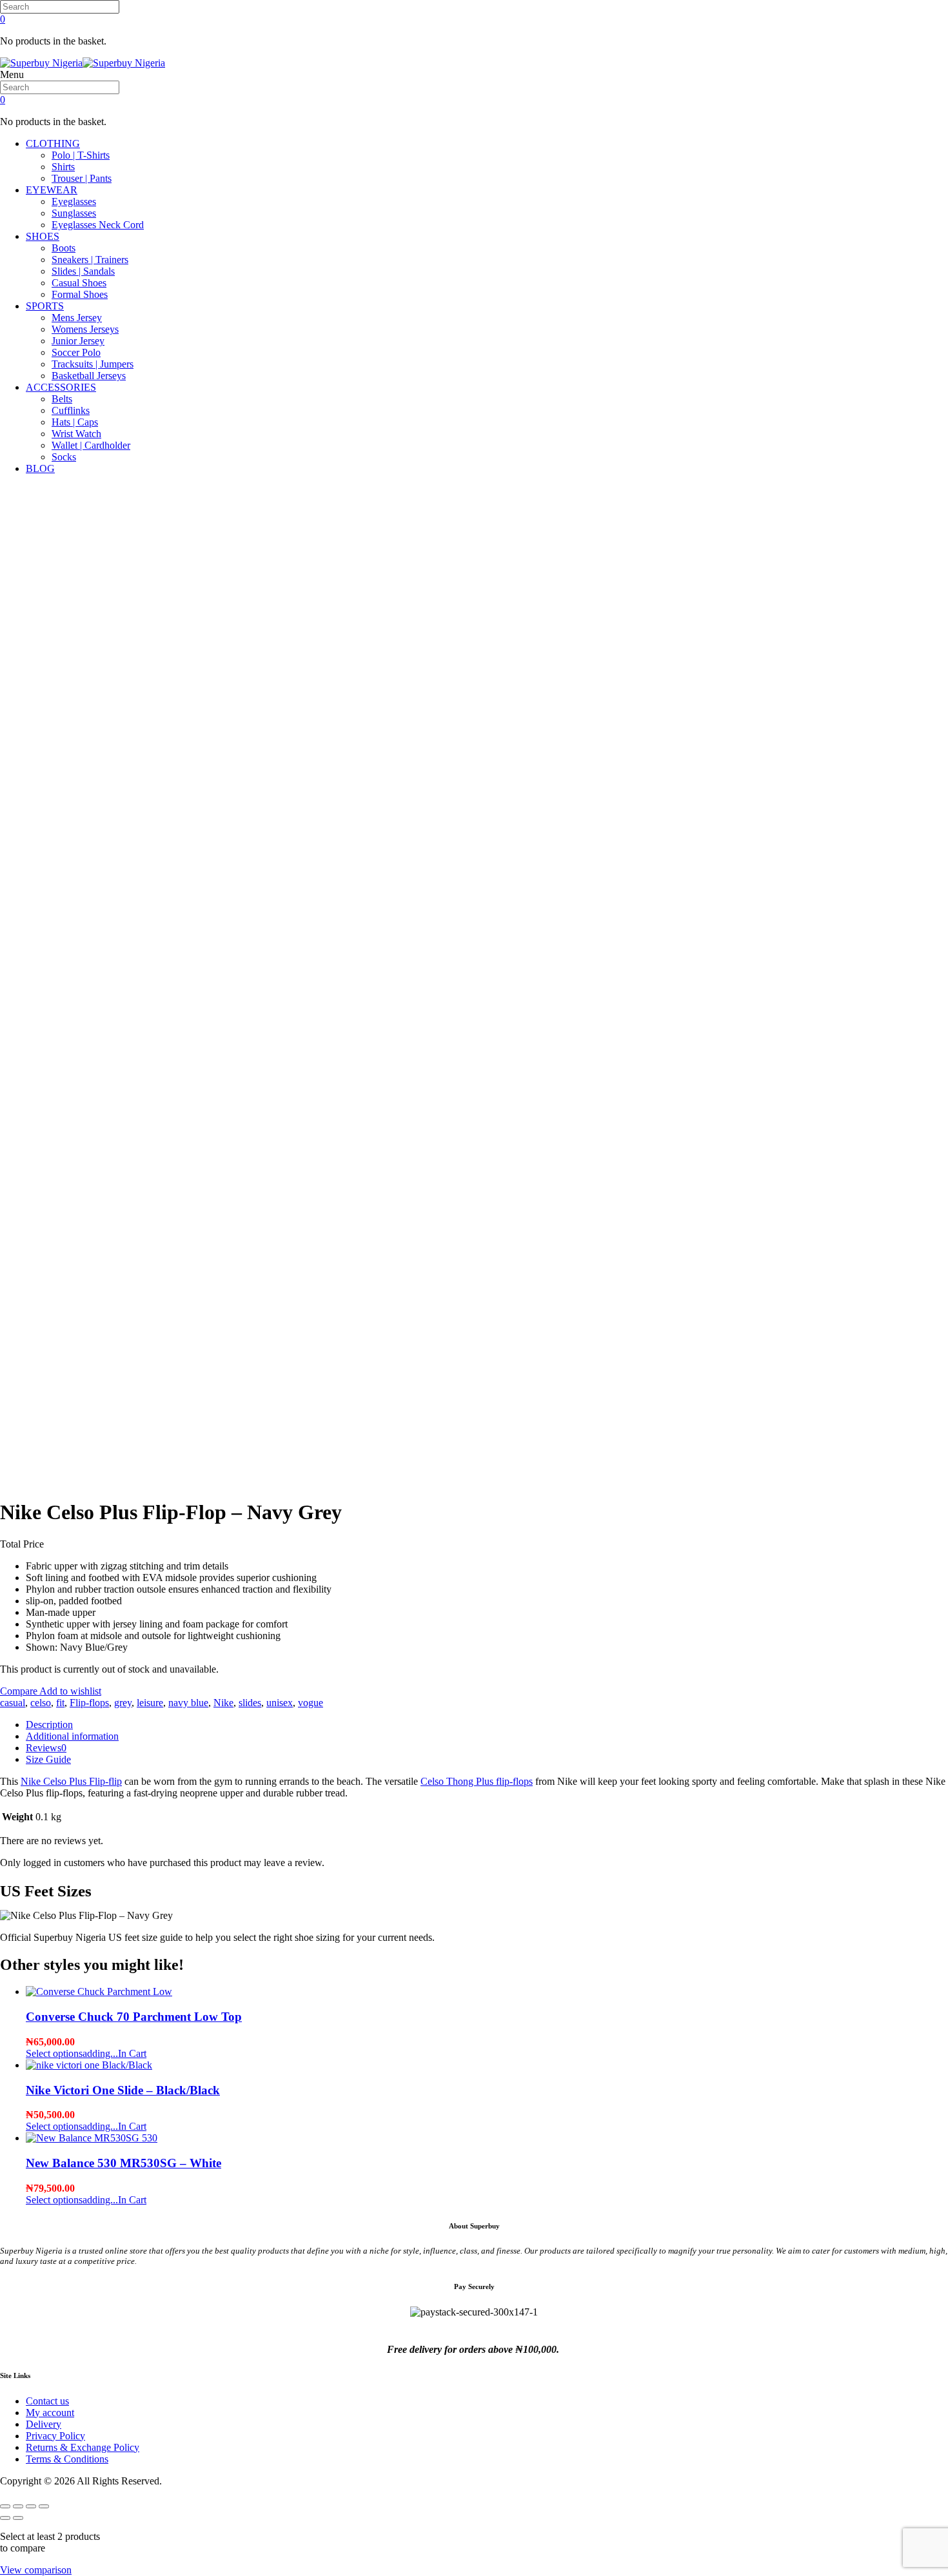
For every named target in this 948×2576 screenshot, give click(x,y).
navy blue (188, 1703)
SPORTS (45, 306)
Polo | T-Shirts (81, 155)
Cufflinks (71, 410)
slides (250, 1703)
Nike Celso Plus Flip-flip (71, 1781)
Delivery (44, 2424)
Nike (223, 1703)
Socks (64, 457)
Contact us (47, 2401)
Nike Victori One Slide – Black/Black (123, 2090)
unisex (280, 1703)
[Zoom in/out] (5, 2506)
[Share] (31, 2506)
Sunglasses (74, 213)
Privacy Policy (55, 2436)
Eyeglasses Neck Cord (98, 225)
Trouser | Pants (82, 178)
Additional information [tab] (72, 1736)
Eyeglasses (74, 202)
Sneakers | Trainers (90, 260)
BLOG (40, 468)
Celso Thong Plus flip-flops (477, 1781)
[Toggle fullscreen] (18, 2506)
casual (13, 1703)
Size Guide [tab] (48, 1759)
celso (41, 1703)
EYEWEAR (52, 190)
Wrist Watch (76, 434)
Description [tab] (49, 1725)
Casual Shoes (79, 283)
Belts (62, 399)
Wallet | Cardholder (91, 445)
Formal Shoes (80, 294)
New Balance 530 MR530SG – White (123, 2163)
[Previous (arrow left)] (5, 2518)
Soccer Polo (76, 352)
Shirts (63, 167)
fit (60, 1703)
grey (123, 1703)
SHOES (43, 236)
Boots (64, 248)
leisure (150, 1703)
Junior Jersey (78, 341)
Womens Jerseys (85, 329)
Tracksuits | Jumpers (93, 364)
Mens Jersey (77, 318)
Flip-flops (89, 1703)
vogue (311, 1703)
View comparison (36, 2570)
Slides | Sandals (83, 271)
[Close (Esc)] (44, 2506)
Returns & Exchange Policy (83, 2447)
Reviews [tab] (46, 1748)
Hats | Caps (75, 422)
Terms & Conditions (67, 2459)
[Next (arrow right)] (18, 2518)
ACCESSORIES (61, 387)
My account (50, 2413)
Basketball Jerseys (89, 376)
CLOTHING (53, 143)
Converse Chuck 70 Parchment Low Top (134, 2017)
